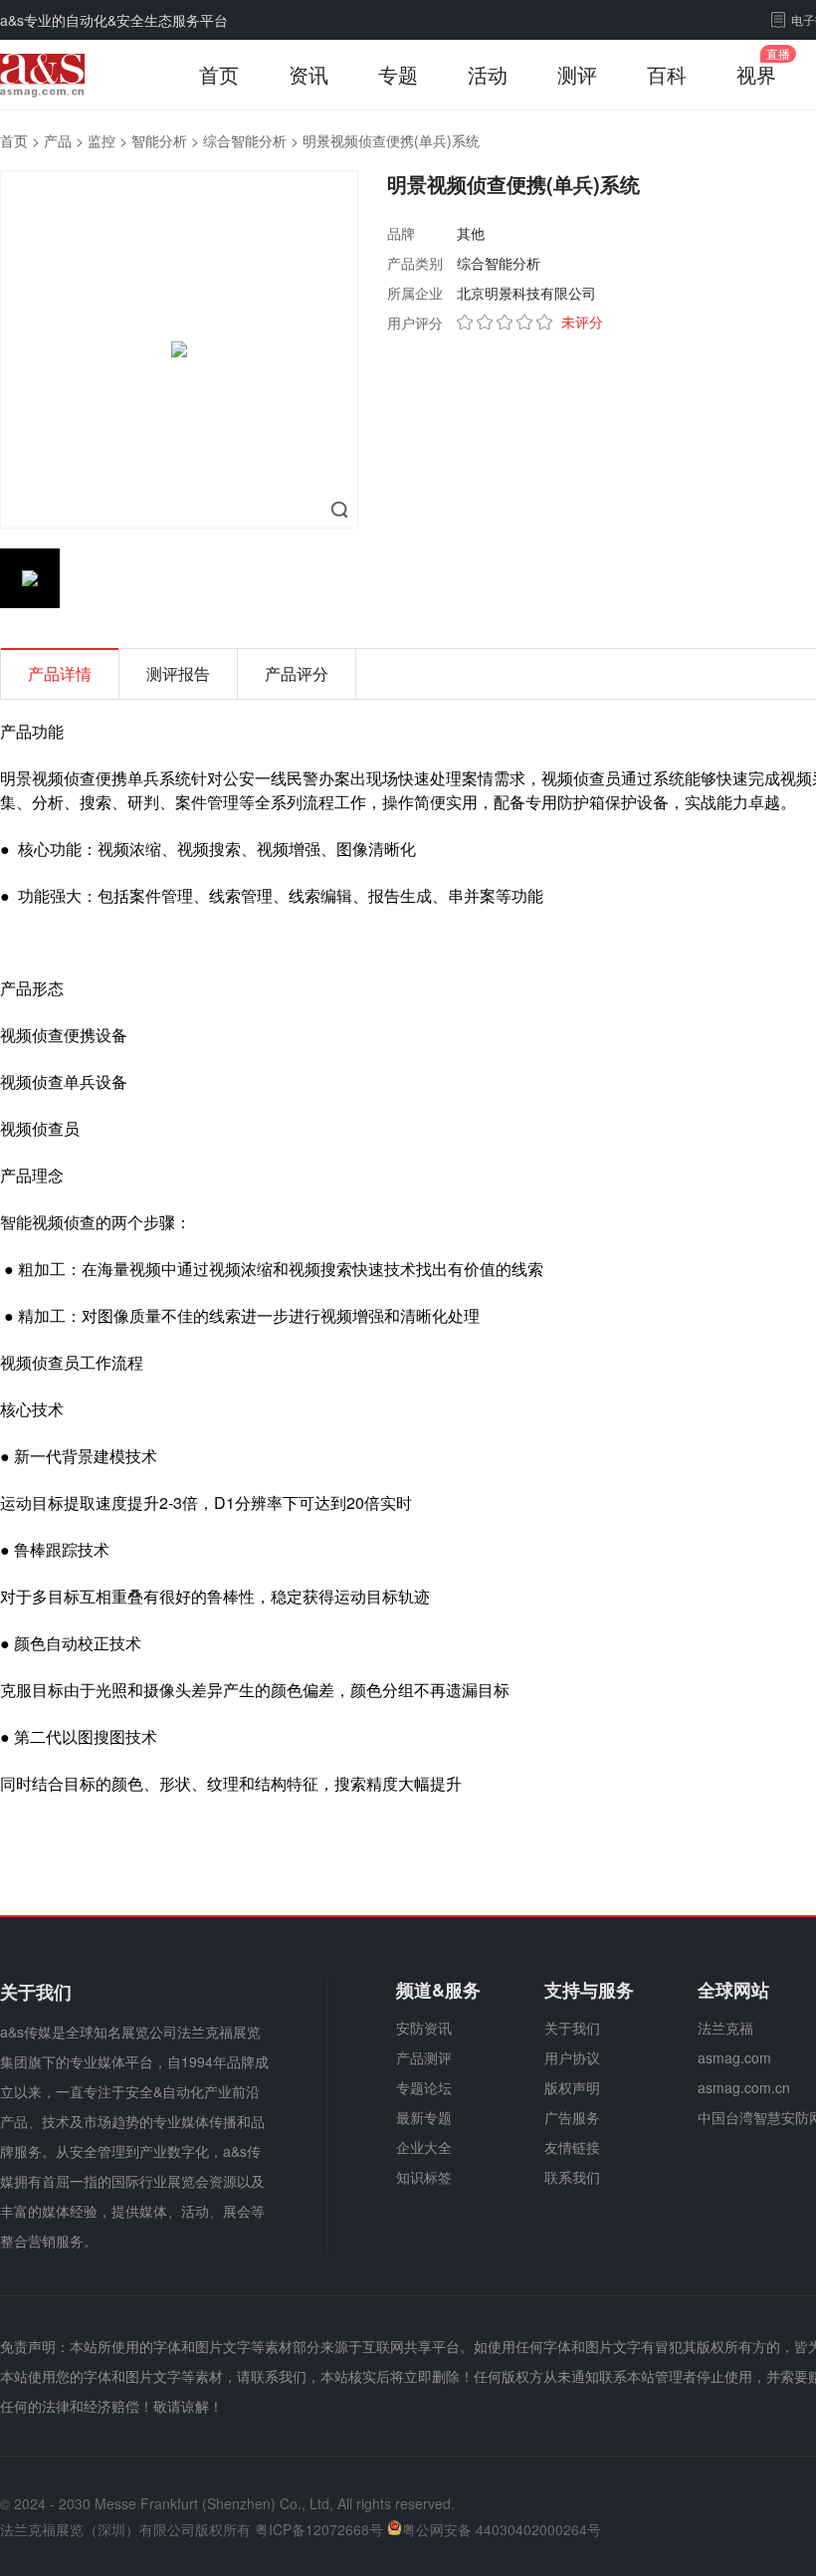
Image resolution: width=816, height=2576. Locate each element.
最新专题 (424, 2117)
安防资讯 (424, 2028)
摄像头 (167, 1690)
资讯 (308, 74)
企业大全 (424, 2147)
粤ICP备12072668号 (319, 2529)
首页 (219, 74)
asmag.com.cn (744, 2087)
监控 (102, 140)
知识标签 (424, 2177)
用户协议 (572, 2057)
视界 (756, 74)
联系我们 (572, 2177)
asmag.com (734, 2057)
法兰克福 (725, 2028)
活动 (488, 74)
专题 (398, 74)
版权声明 (572, 2087)
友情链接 (572, 2147)
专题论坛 (424, 2087)
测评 (577, 74)
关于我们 (572, 2028)
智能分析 (159, 140)
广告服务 (572, 2117)
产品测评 (424, 2057)
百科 (667, 74)
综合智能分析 (245, 140)
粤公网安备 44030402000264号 (502, 2529)
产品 (58, 140)
